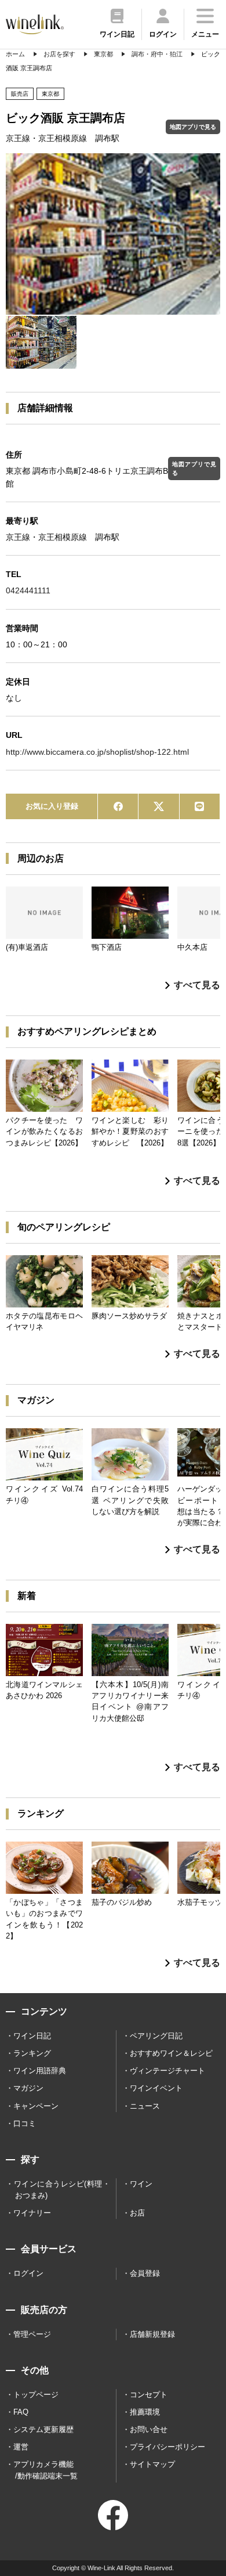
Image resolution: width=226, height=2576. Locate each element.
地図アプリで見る (193, 127)
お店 (137, 2213)
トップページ (36, 2395)
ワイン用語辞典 (40, 2071)
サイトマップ (152, 2464)
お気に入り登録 (52, 806)
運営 (21, 2447)
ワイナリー (32, 2213)
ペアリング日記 (156, 2036)
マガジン (28, 2088)
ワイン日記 (32, 2036)
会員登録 (145, 2273)
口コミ (25, 2123)
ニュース (145, 2106)
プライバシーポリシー (167, 2447)
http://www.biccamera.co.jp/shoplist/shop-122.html (97, 752)
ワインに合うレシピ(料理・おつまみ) (62, 2190)
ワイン (141, 2184)
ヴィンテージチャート (167, 2071)
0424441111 (28, 590)
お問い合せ (149, 2429)
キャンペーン (36, 2106)
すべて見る (197, 985)
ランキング (32, 2053)
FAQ (21, 2412)
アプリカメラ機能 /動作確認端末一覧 (45, 2470)
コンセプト (149, 2395)
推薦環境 (145, 2412)
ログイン (28, 2273)
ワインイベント (156, 2088)
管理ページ (32, 2334)
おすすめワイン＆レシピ (171, 2053)
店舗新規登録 (152, 2334)
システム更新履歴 (43, 2429)
